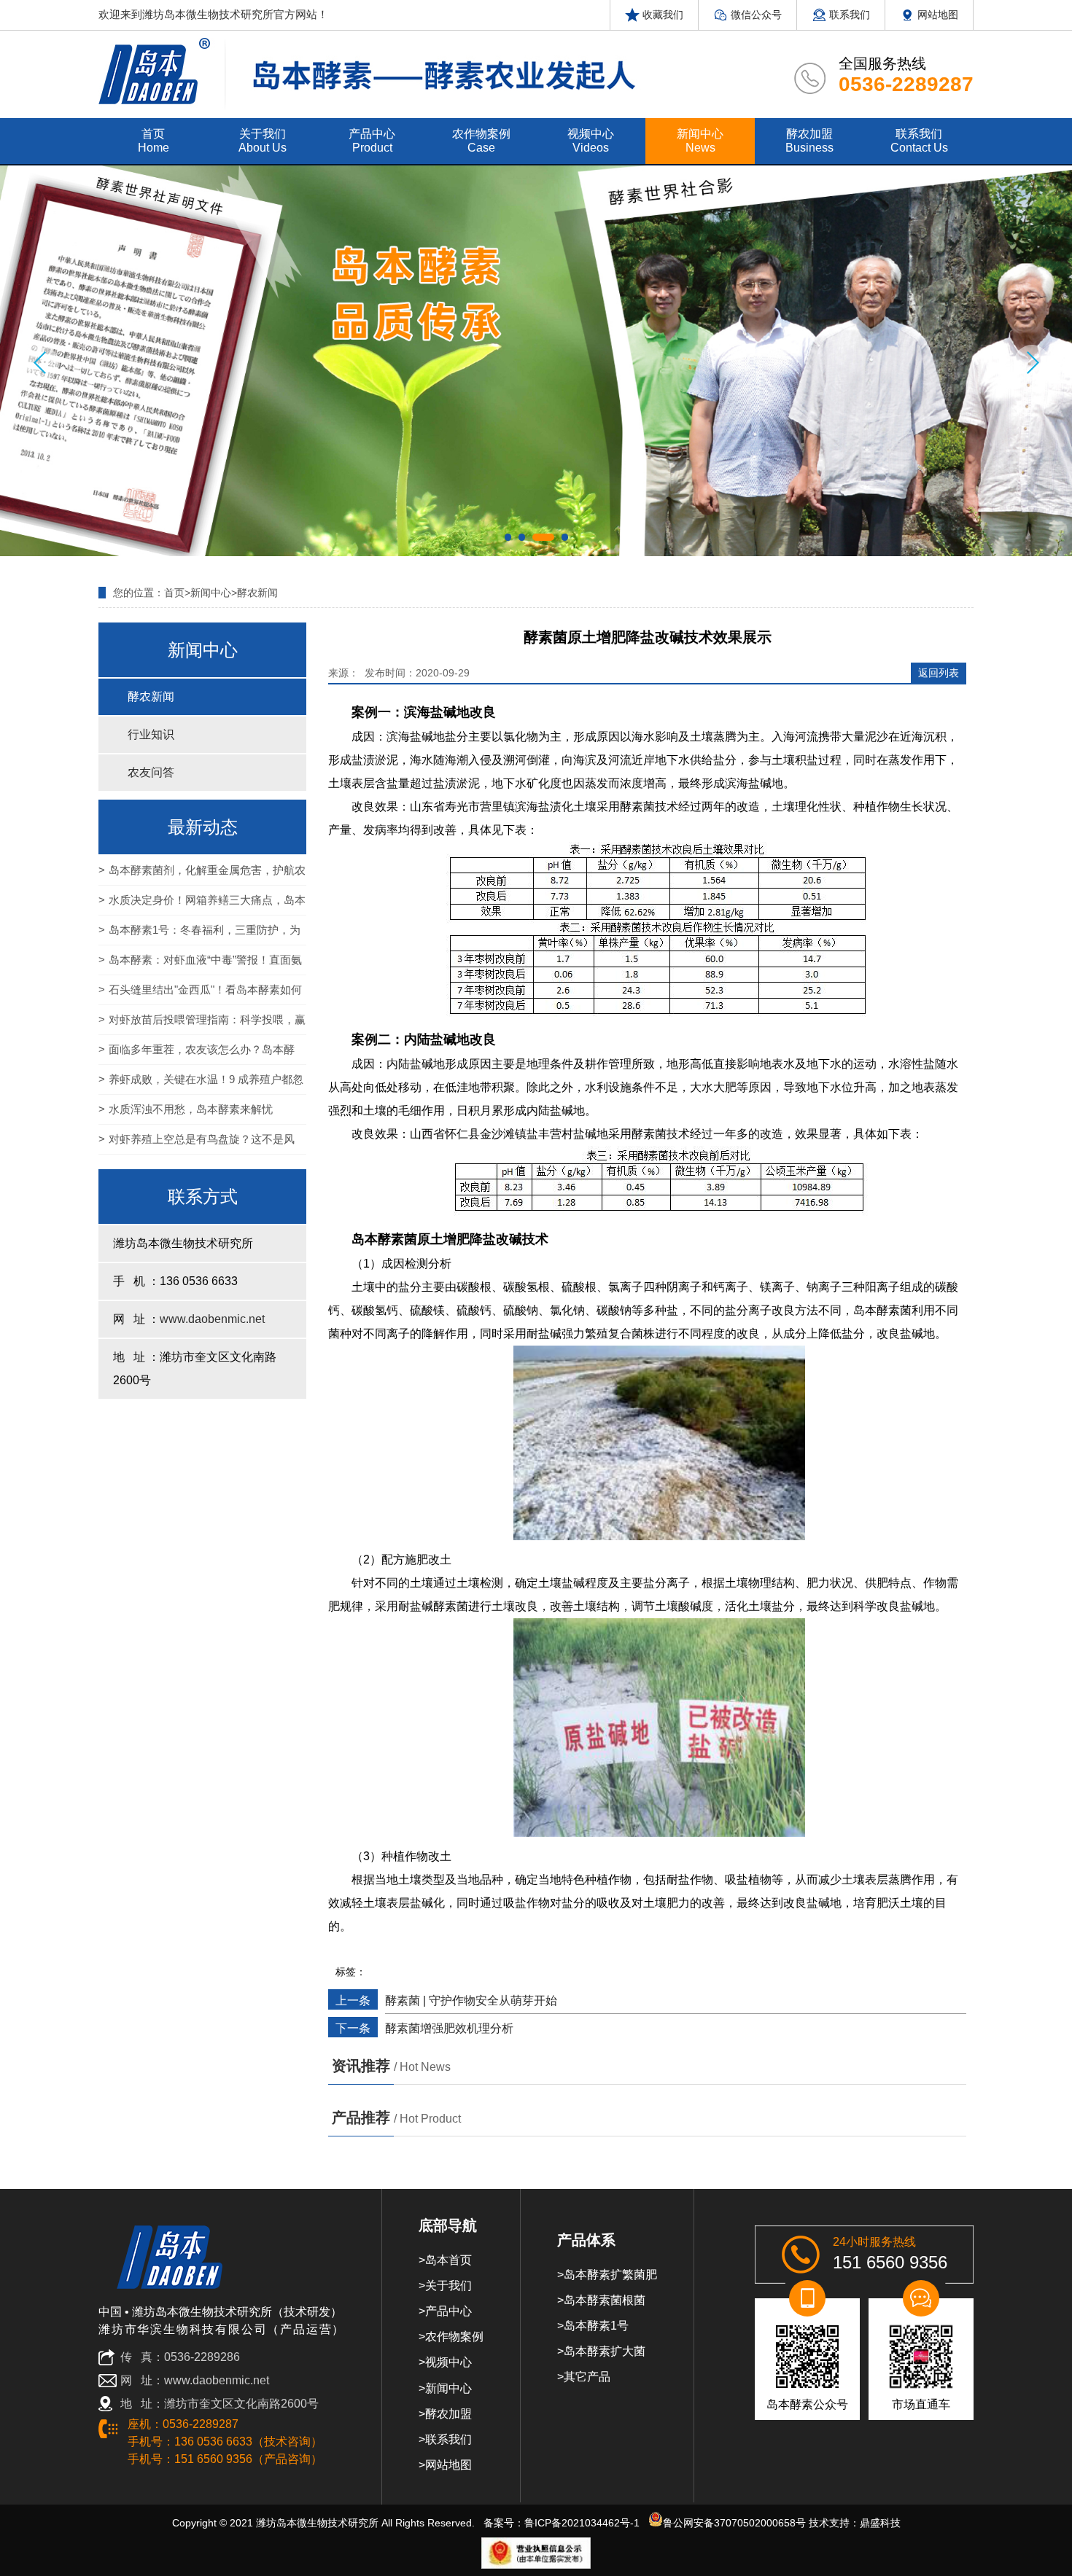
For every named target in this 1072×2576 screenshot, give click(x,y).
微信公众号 (755, 15)
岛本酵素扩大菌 (605, 2351)
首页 (174, 593)
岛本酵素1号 (596, 2326)
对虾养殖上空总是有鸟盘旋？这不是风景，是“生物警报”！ (197, 1144)
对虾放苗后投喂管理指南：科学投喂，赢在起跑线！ (202, 1024)
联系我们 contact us (919, 141)
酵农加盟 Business (809, 141)
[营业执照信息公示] (536, 2553)
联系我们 (848, 15)
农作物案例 (454, 2337)
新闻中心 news (700, 141)
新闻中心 (211, 593)
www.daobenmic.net (212, 1319)
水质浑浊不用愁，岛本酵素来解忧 (191, 1109)
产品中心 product (372, 141)
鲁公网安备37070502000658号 (734, 2523)
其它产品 (587, 2377)
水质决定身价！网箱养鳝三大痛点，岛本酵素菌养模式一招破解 (202, 905)
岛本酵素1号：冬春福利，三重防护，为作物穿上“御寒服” (199, 934)
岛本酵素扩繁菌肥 (610, 2275)
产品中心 (448, 2311)
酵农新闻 (257, 593)
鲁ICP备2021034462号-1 (582, 2523)
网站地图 (936, 15)
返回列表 (939, 673)
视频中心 (448, 2362)
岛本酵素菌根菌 (605, 2300)
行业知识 (151, 734)
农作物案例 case (481, 141)
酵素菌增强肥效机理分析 (449, 2028)
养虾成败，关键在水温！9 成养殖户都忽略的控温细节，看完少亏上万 (201, 1084)
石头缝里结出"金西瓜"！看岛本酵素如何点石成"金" (200, 994)
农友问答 (151, 772)
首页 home (154, 141)
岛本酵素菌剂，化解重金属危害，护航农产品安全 (202, 875)
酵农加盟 (448, 2414)
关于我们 (448, 2286)
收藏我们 (661, 15)
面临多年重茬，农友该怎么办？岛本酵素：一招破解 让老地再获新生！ (197, 1054)
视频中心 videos (591, 141)
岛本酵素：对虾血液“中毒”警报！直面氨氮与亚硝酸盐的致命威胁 (200, 964)
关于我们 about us (263, 141)
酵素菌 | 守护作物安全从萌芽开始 (471, 2001)
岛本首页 (448, 2260)
